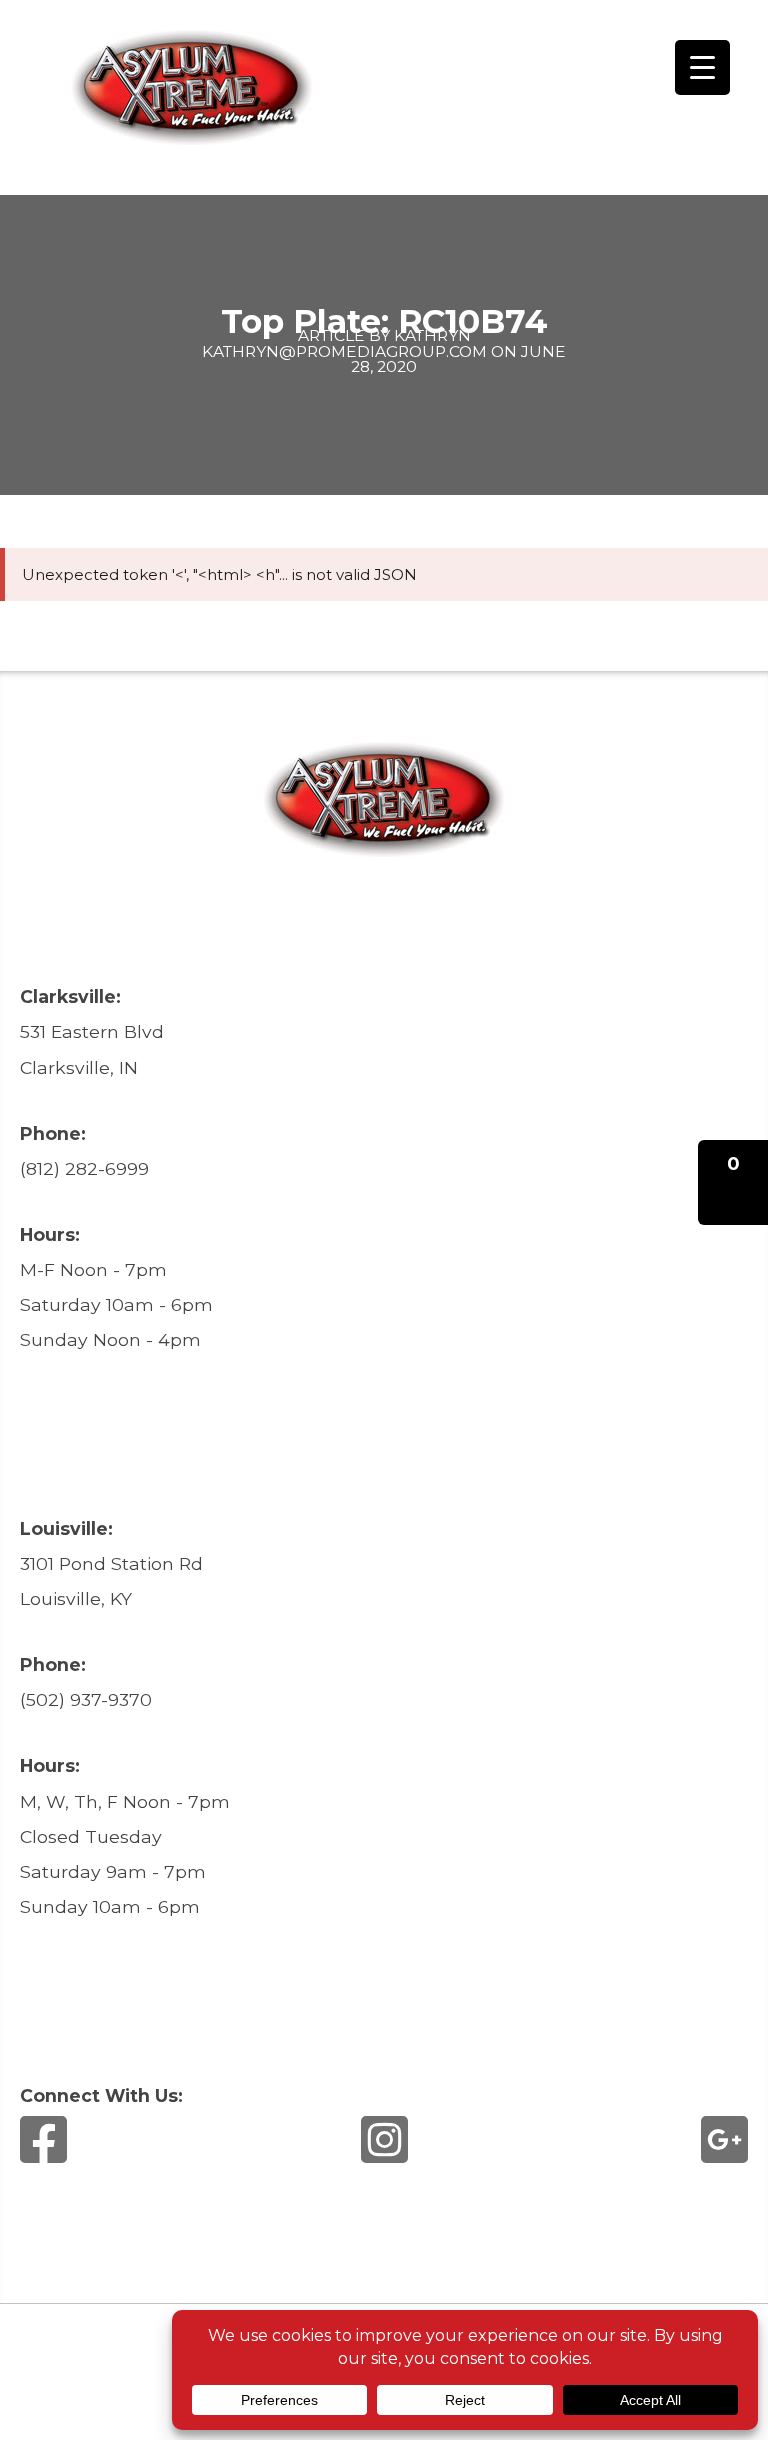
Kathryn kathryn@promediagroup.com (344, 342)
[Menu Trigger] (702, 67)
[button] (733, 1182)
